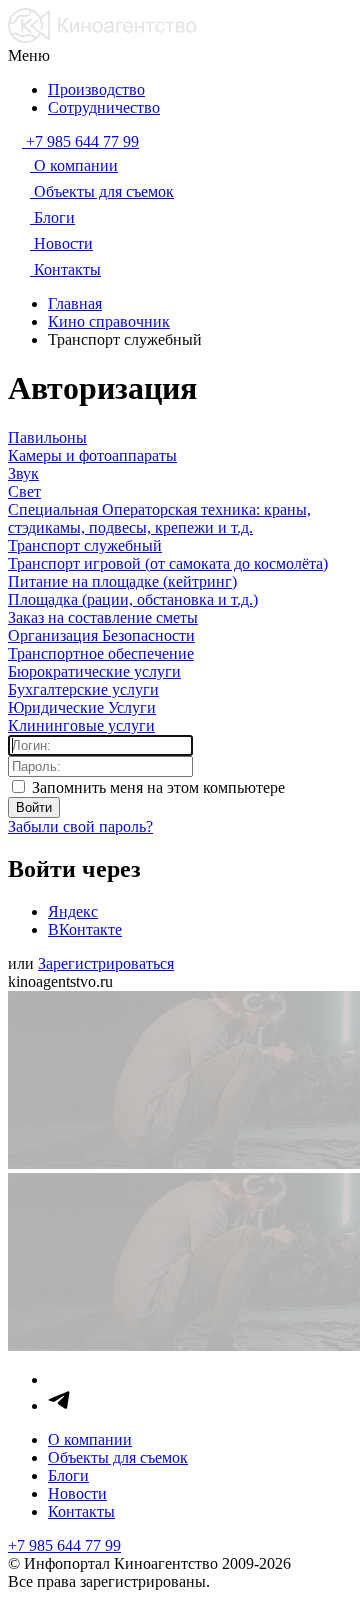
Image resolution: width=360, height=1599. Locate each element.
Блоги (68, 1475)
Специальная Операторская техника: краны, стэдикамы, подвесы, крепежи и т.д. (159, 518)
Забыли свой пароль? (80, 826)
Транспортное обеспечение (101, 653)
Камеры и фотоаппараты (92, 455)
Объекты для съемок (118, 1457)
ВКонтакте (85, 929)
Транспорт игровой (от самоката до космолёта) (168, 563)
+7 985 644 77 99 (64, 1545)
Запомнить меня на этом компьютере (156, 787)
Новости (77, 1493)
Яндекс (73, 911)
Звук (23, 473)
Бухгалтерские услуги (83, 689)
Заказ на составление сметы (103, 617)
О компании (90, 1439)
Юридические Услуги (82, 707)
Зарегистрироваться (106, 963)
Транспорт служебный (85, 545)
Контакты (81, 1511)
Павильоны (47, 437)
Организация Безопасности (101, 635)
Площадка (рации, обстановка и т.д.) (133, 599)
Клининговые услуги (81, 725)
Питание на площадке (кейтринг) (122, 581)
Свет (24, 491)
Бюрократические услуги (94, 671)
